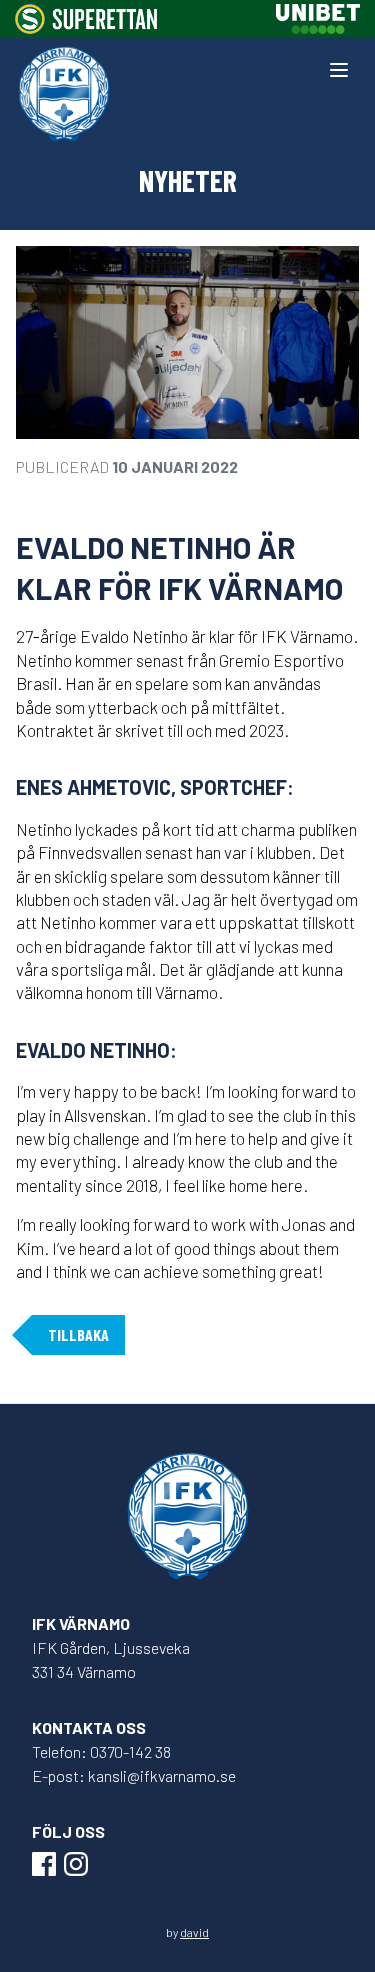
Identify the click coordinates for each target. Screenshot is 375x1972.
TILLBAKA (78, 1334)
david (194, 1932)
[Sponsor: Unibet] (318, 19)
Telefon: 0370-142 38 (101, 1751)
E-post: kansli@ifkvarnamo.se (134, 1775)
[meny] (339, 70)
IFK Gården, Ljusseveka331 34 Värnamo (111, 1659)
